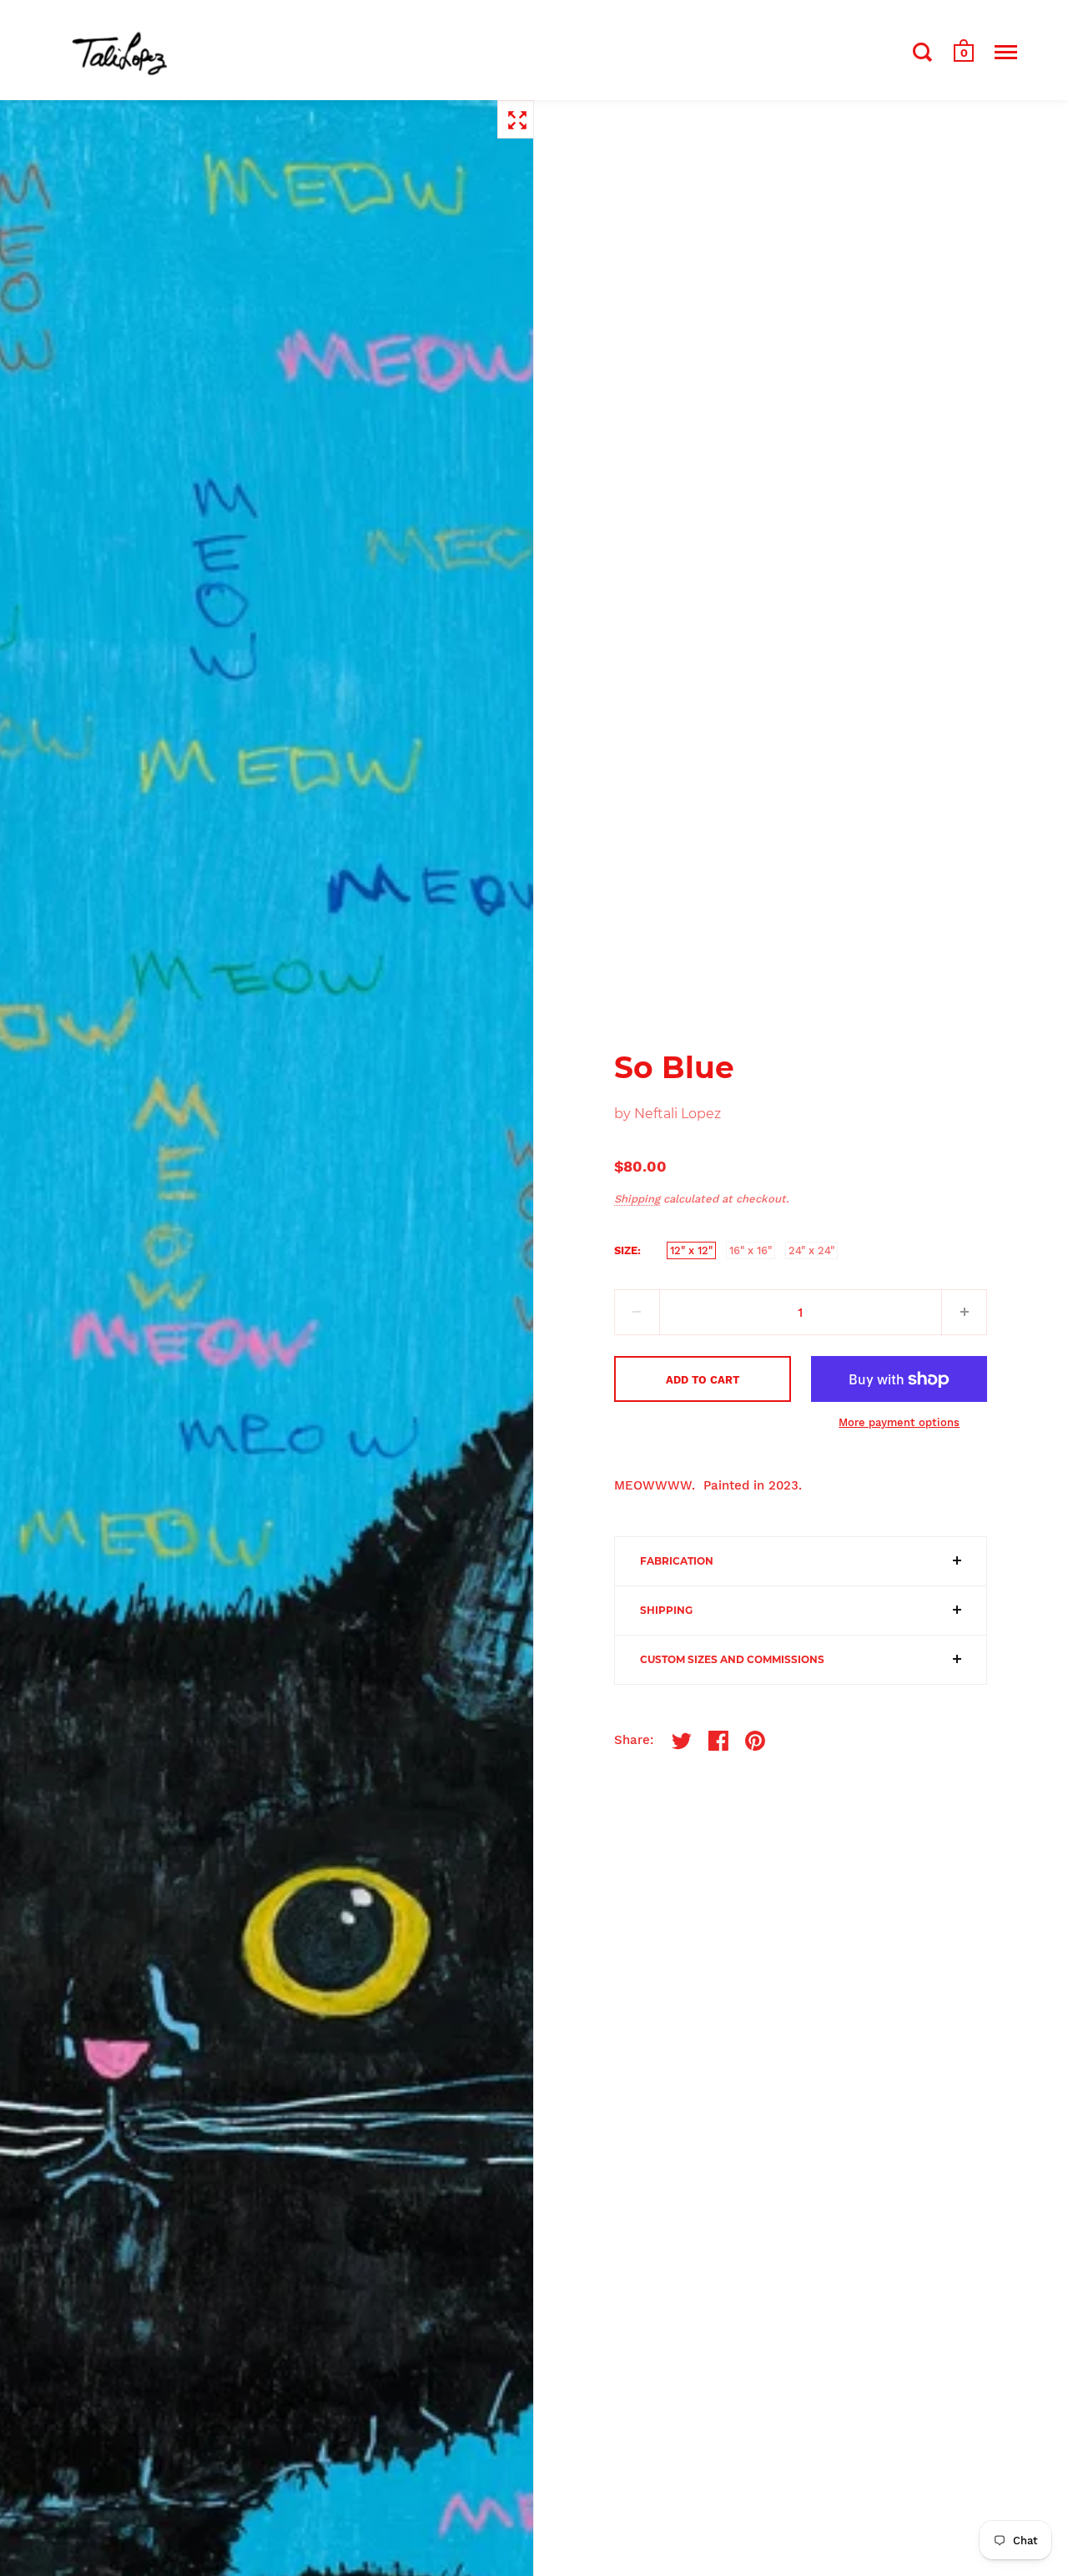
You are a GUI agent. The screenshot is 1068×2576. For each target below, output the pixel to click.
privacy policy (483, 1347)
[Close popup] (678, 1121)
